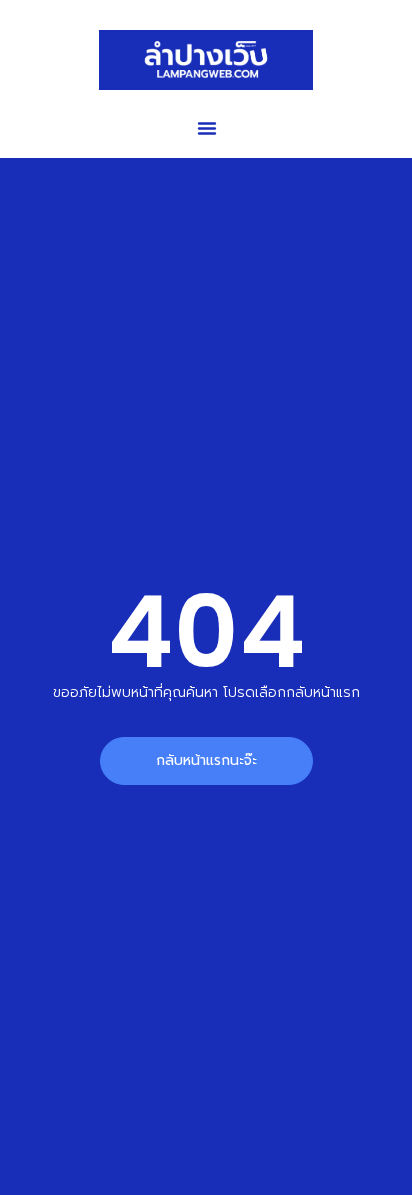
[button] (207, 128)
